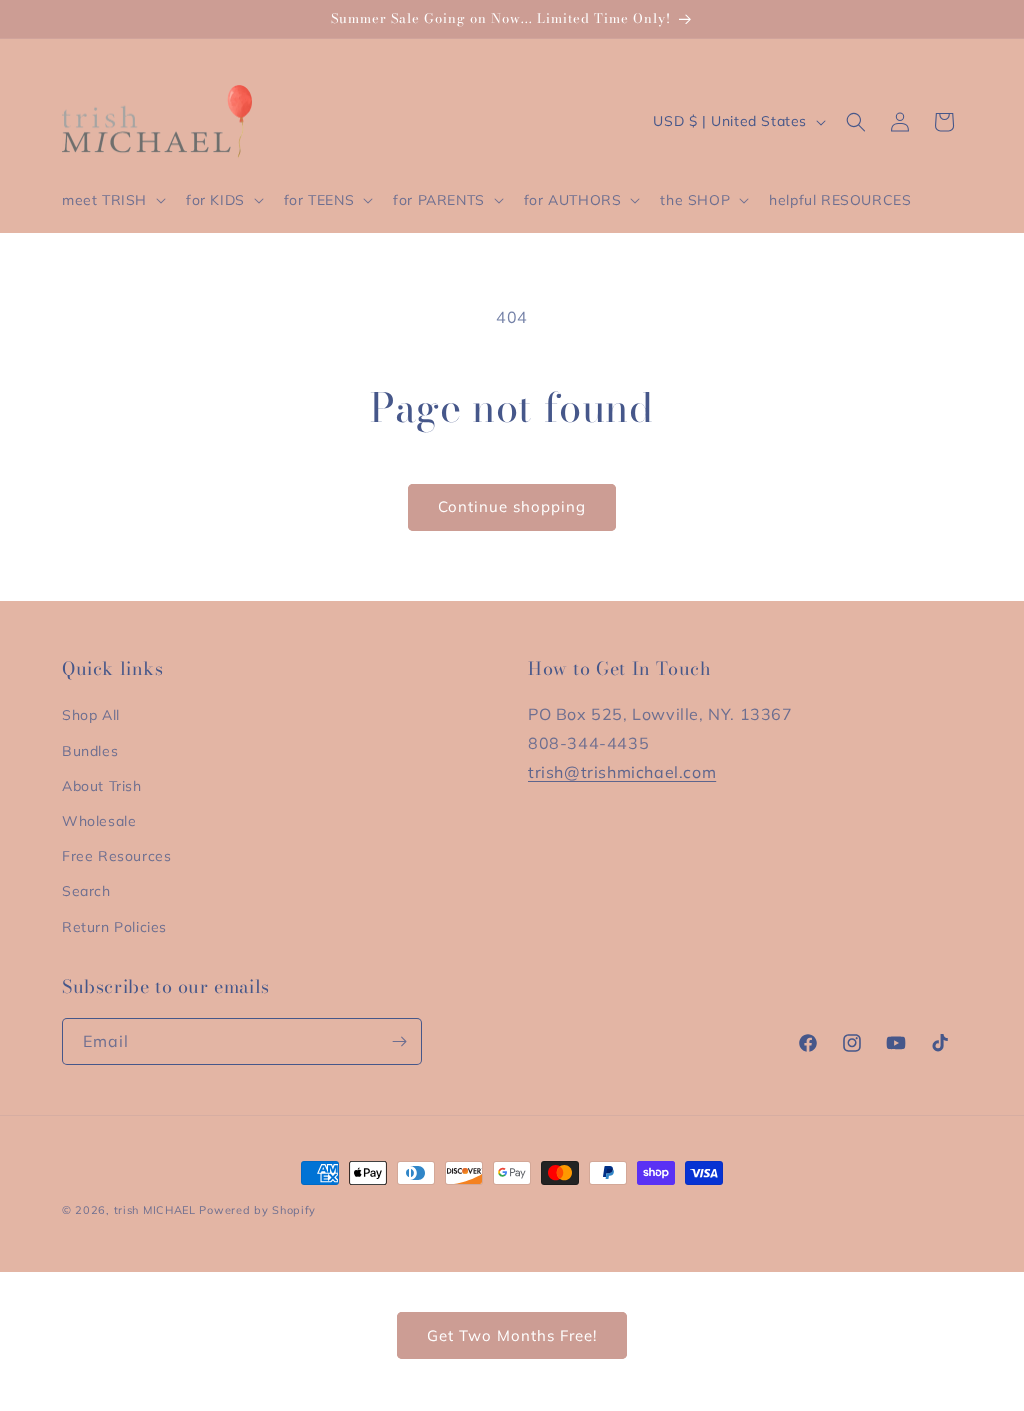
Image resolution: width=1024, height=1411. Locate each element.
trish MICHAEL (155, 1210)
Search (86, 891)
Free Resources (116, 856)
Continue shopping (512, 506)
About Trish (102, 786)
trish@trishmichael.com (622, 772)
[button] (112, 200)
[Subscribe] (399, 1041)
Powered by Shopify (257, 1210)
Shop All (91, 715)
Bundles (90, 751)
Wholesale (99, 821)
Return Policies (114, 927)
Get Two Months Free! (512, 1335)
